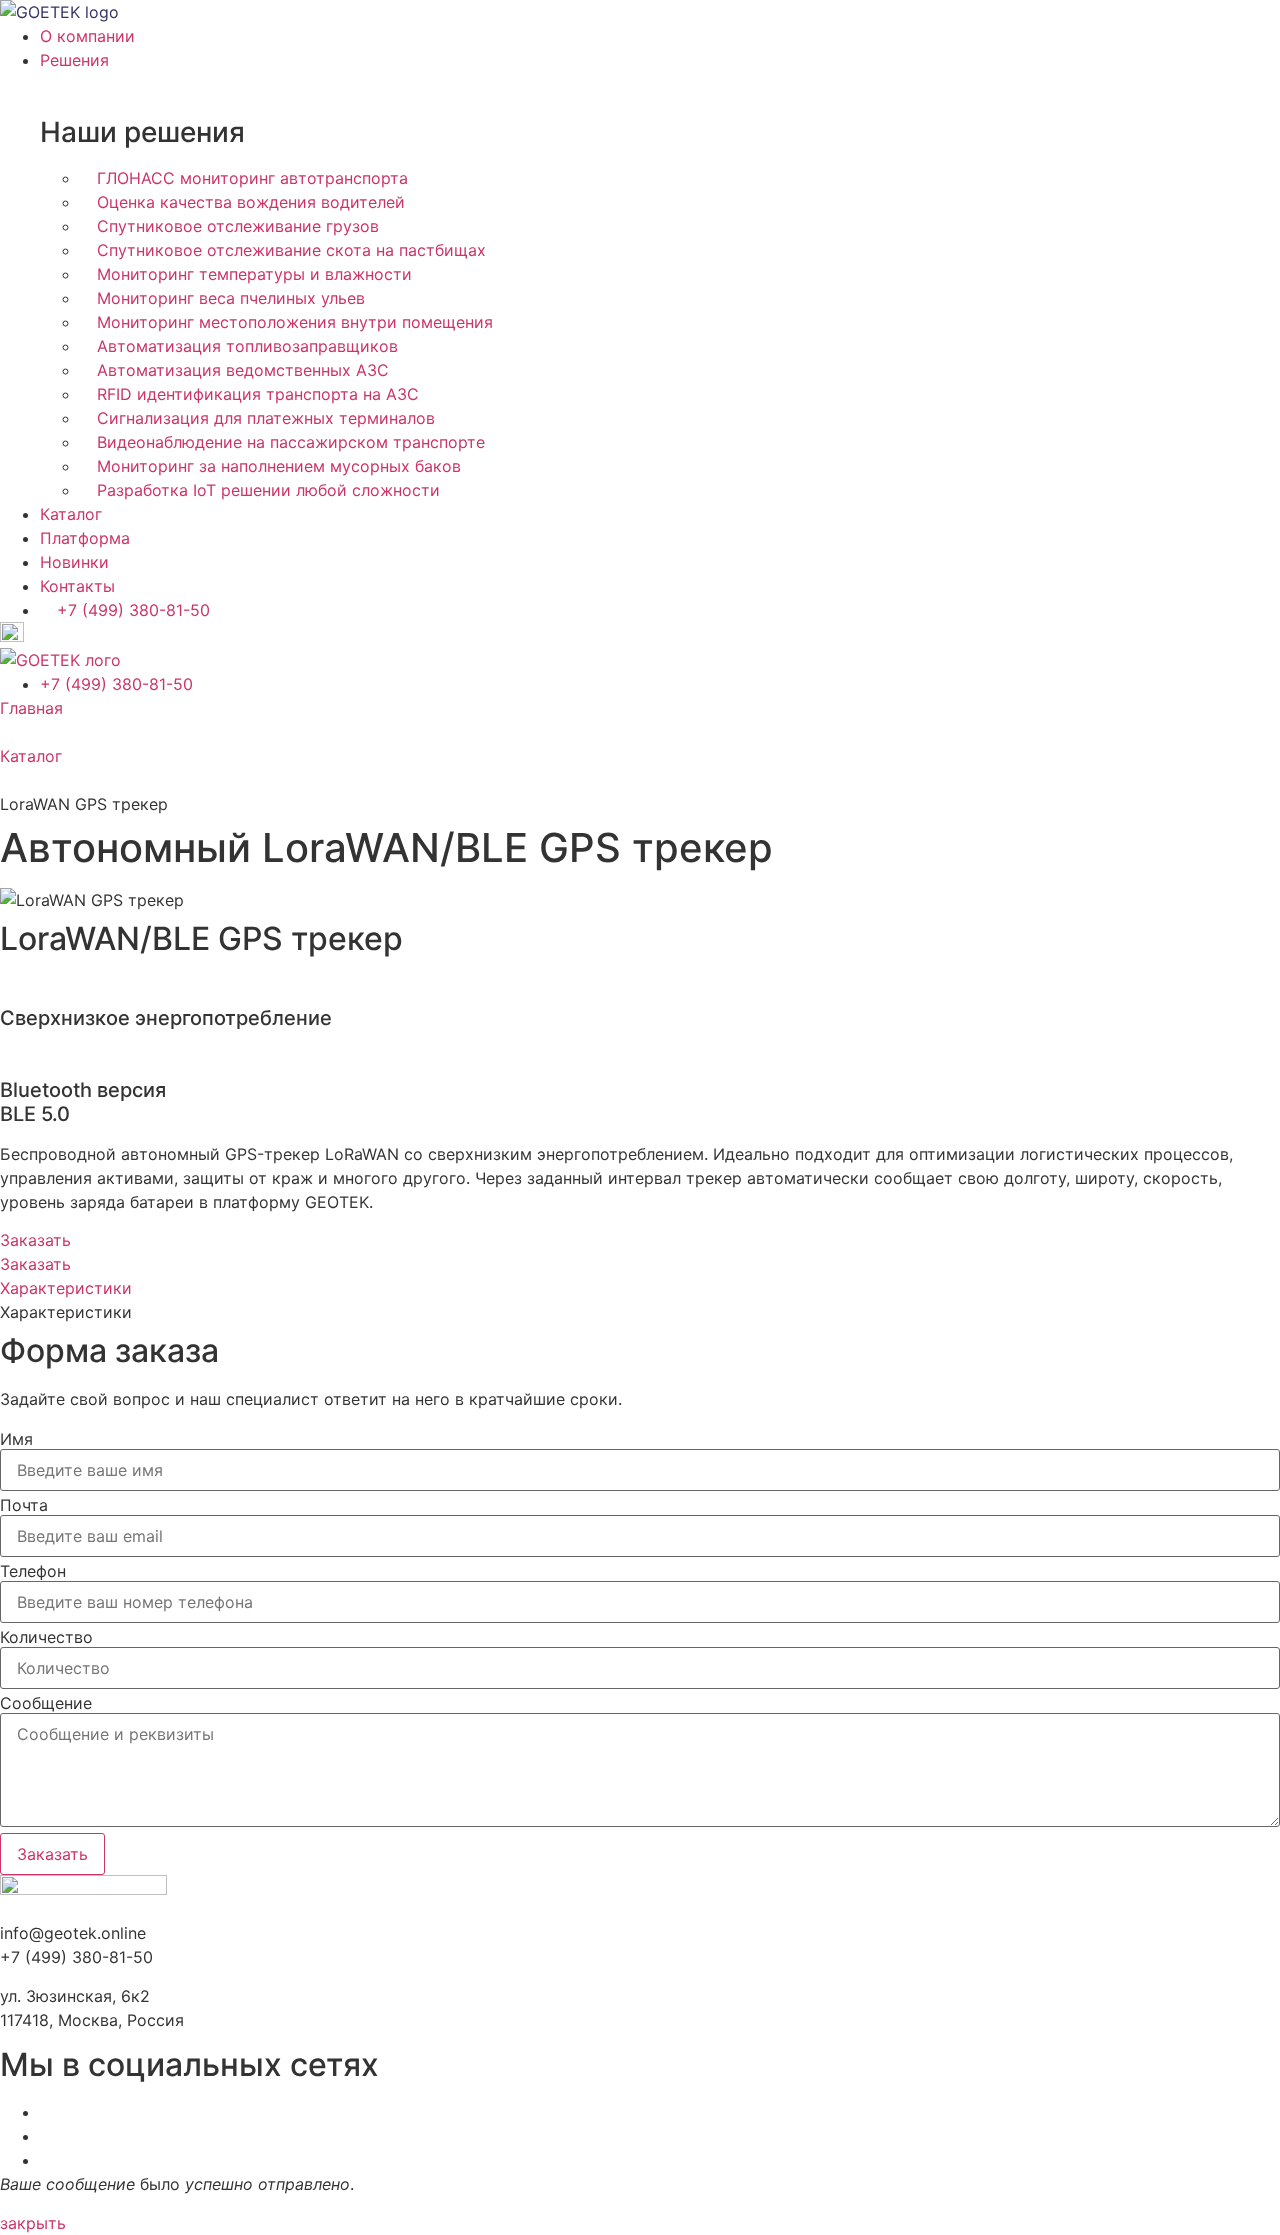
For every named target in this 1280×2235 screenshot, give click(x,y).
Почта (24, 1505)
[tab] (640, 1288)
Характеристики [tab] (66, 1312)
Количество (46, 1637)
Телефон (33, 1571)
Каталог (31, 756)
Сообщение (46, 1703)
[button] (33, 2223)
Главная (31, 708)
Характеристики (66, 1288)
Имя (16, 1439)
